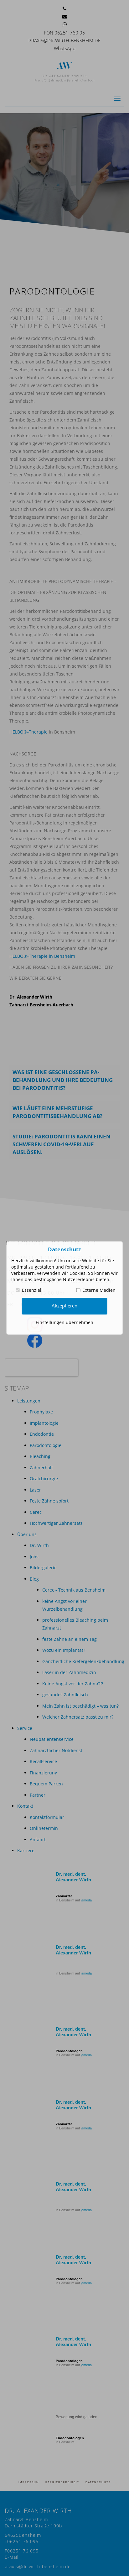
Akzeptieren (64, 1306)
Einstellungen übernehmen (64, 1322)
